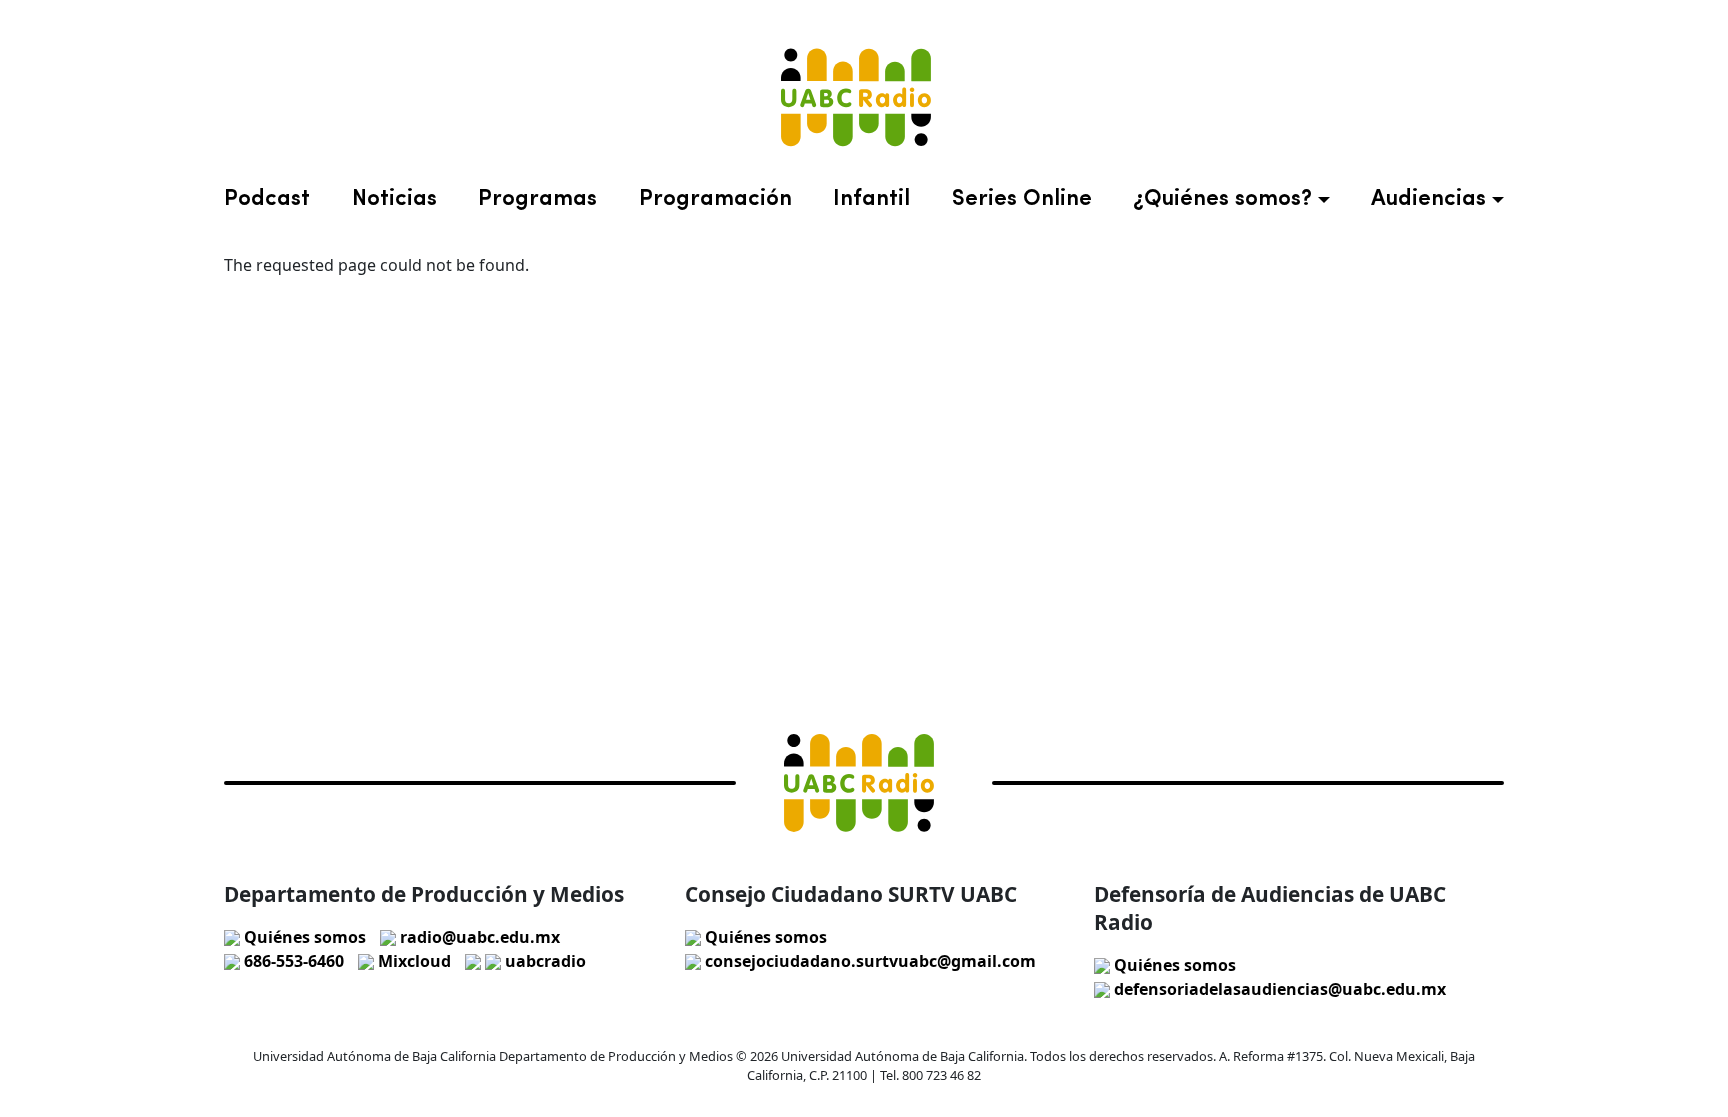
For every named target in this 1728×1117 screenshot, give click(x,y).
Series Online (1022, 199)
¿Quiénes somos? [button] (1222, 199)
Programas (537, 199)
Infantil (871, 199)
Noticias (394, 199)
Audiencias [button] (1428, 199)
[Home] (856, 97)
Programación (715, 199)
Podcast (267, 199)
